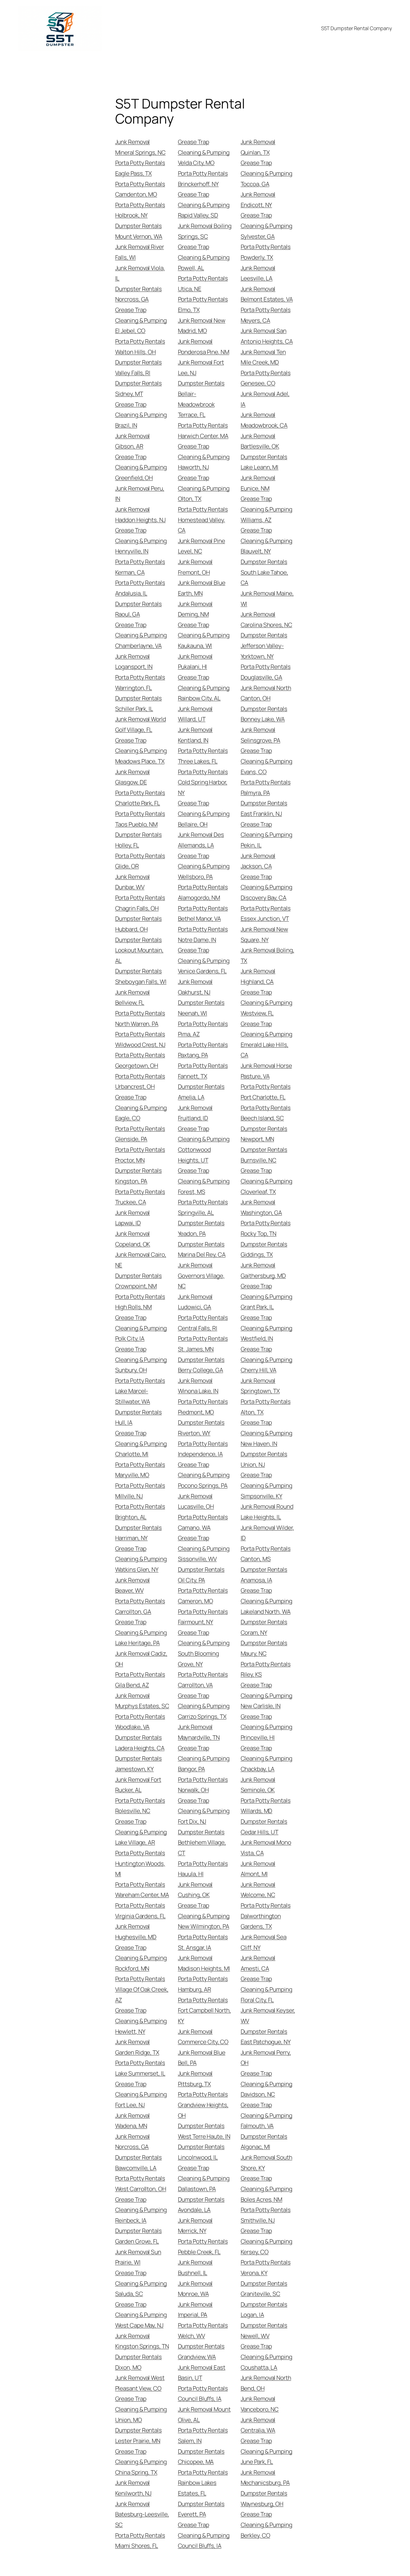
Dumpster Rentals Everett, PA (201, 2509)
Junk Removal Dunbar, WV (133, 882)
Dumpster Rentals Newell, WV (264, 2330)
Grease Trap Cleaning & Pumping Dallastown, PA (204, 2178)
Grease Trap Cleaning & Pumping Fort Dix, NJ (204, 1811)
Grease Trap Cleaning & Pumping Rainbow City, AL (204, 688)
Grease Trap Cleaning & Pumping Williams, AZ (266, 509)
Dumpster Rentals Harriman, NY (138, 1533)
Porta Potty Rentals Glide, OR (140, 861)
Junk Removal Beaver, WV (133, 1585)
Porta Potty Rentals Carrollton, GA (140, 1606)
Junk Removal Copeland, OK (133, 1239)
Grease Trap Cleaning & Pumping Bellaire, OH (204, 813)
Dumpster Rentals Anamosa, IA (264, 1575)
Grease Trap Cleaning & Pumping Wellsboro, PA (204, 866)
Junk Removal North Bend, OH (266, 2383)
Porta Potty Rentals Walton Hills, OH (140, 347)
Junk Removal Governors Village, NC (201, 1275)
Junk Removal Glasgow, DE (133, 777)
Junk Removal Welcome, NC (258, 1890)
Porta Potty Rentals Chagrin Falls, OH (140, 903)
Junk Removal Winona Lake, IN (198, 1386)
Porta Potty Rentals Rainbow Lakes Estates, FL (203, 2483)
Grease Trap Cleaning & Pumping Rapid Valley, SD (204, 205)
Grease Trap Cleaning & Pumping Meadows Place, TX (141, 751)
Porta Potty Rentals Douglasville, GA (266, 672)
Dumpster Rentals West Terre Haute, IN (204, 2131)
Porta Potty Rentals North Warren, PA (140, 1018)
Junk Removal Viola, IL (140, 273)
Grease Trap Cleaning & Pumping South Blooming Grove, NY (204, 1648)
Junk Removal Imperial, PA (195, 2310)
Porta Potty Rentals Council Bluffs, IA (203, 2394)
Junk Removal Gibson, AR (133, 441)
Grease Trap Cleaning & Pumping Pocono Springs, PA (204, 1475)
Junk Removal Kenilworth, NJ (133, 2488)
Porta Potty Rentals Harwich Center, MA (203, 430)
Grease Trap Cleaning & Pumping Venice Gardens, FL (204, 960)
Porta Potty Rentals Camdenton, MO (140, 189)
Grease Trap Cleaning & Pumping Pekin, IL (266, 835)
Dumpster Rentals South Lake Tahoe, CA (264, 572)
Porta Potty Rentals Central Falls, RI (203, 1323)
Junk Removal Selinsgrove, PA (261, 735)
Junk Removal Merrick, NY (195, 2226)
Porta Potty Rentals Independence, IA (203, 1449)
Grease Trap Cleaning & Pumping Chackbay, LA (266, 1758)
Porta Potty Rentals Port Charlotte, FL (266, 1092)
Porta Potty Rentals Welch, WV (203, 2330)
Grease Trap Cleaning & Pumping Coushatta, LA (266, 2357)
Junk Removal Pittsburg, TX (195, 2079)
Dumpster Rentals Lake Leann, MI (264, 462)
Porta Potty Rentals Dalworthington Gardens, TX (266, 1916)
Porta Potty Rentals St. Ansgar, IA (203, 1942)
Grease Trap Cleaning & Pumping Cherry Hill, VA (266, 1359)
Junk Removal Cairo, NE (141, 1260)
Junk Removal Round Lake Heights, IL (267, 1512)
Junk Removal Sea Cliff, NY (264, 1942)
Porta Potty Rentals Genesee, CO (266, 378)
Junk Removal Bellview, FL (133, 997)
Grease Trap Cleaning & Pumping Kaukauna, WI (204, 635)
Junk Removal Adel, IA (265, 399)
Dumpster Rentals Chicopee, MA (201, 2457)
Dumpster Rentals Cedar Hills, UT (264, 1827)
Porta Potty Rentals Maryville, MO (140, 1470)
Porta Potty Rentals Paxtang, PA (203, 1050)
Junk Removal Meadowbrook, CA (264, 420)
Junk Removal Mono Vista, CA (266, 1848)
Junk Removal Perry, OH (266, 2058)
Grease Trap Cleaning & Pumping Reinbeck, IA (141, 2210)
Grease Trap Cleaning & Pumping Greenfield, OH (141, 467)
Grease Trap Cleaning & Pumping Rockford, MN (141, 1958)
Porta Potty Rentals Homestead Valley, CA (203, 520)
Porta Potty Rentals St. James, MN (203, 1344)
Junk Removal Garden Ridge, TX (137, 2047)
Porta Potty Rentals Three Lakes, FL (203, 756)
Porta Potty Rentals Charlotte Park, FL (140, 798)
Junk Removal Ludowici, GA (195, 1302)
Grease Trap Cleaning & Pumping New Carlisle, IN (266, 1695)
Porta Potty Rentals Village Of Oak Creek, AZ (142, 1989)
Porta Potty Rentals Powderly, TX (266, 252)
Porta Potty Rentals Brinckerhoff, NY (203, 179)
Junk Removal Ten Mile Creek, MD (263, 357)
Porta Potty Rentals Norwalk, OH (203, 1785)
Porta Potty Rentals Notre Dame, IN (203, 934)
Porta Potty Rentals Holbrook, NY (140, 210)
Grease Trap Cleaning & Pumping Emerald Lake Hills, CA (266, 1039)
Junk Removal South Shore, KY (266, 2163)
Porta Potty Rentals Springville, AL (203, 1207)
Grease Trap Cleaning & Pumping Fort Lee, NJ (141, 2094)
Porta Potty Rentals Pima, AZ (203, 1029)
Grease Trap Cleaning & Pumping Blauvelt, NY (266, 541)
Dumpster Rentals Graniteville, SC (264, 2289)
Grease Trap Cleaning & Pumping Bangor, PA (204, 1758)
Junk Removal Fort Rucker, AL (138, 1785)
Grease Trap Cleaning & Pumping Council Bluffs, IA (204, 2535)
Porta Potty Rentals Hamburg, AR (203, 1984)
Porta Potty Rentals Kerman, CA (140, 567)
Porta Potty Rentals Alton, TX (266, 1407)
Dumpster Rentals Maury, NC (264, 1648)
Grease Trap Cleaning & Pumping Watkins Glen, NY (141, 1559)
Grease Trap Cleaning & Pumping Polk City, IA (141, 1328)
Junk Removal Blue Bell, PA (202, 2058)
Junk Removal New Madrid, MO (202, 326)
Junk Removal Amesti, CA (258, 1963)
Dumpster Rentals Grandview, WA (201, 2351)
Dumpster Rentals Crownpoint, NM (138, 1281)
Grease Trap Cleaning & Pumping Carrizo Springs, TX (204, 1706)
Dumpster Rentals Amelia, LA (201, 1092)
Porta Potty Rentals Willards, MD (266, 1806)
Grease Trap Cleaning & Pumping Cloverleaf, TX (266, 1181)
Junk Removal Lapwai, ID (133, 1218)
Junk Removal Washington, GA (261, 1207)
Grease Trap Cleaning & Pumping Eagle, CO (141, 1107)
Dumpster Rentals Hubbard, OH (138, 924)
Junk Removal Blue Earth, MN (202, 588)
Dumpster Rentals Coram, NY (264, 1627)
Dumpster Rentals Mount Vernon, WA (139, 231)
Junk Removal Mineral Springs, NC (140, 147)
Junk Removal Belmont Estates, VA (267, 294)
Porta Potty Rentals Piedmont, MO (203, 1407)
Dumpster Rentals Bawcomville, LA (138, 2163)
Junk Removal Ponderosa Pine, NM (204, 347)
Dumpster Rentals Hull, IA (138, 1417)
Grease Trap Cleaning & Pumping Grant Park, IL (266, 1296)
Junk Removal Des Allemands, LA (201, 840)
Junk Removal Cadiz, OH (141, 1659)
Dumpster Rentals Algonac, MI (264, 2142)
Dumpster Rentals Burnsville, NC (264, 1155)
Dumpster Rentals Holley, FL (138, 840)
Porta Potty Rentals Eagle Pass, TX (140, 168)
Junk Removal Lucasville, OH (196, 1501)
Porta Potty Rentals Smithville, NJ (266, 2215)
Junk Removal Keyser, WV (268, 2015)
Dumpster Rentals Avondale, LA (201, 2205)
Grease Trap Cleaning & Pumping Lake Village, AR (141, 1832)
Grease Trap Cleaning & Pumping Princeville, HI (266, 1727)
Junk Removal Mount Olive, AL (204, 2414)
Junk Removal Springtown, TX (260, 1386)
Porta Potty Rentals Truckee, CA (140, 1197)
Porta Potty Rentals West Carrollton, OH (141, 2183)
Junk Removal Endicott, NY (258, 199)
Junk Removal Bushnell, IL (195, 2267)
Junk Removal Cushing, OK (195, 1890)
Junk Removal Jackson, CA (258, 861)
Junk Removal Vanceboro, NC (260, 2404)
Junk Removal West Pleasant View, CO (140, 2383)
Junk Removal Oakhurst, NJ (195, 987)
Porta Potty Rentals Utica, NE (203, 283)
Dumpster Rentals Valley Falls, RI (138, 367)
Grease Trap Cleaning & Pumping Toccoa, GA (266, 173)
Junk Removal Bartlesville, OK (260, 441)
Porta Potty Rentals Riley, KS (266, 1669)
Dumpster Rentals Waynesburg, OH (264, 2498)
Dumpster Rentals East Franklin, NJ (264, 808)
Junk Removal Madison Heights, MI (204, 1963)
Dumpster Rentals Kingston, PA (138, 1176)
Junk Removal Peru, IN (140, 494)
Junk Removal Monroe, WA (195, 2289)
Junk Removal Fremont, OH (195, 567)
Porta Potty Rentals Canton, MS (266, 1554)
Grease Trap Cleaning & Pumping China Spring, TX (141, 2462)
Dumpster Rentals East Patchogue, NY (266, 2037)
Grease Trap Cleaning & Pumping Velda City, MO (204, 152)
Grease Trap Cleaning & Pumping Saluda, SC (141, 2283)
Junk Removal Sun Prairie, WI (138, 2257)
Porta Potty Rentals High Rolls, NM (140, 1302)
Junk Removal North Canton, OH (266, 693)
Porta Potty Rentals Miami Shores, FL (140, 2541)
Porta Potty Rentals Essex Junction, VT (266, 913)
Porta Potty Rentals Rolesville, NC (140, 1806)
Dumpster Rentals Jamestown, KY (138, 1764)
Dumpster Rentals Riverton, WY (201, 1428)
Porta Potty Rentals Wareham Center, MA (142, 1890)
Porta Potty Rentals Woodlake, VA (140, 1722)
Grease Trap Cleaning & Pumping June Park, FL (266, 2451)
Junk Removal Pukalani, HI (195, 662)
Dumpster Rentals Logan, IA (264, 2310)
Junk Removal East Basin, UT (202, 2373)
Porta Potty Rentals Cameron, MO (203, 1596)
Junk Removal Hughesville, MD (136, 1932)
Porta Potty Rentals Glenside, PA (140, 1134)
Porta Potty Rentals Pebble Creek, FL (203, 2247)
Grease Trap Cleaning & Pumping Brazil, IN (141, 415)
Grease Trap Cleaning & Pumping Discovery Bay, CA (266, 887)
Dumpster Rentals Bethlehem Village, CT (202, 1842)
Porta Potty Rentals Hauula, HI (203, 1869)
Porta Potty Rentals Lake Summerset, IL (140, 2068)
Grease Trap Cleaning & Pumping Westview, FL (266, 1003)
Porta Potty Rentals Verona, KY (266, 2267)
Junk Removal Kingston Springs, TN (142, 2341)
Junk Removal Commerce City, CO (203, 2037)
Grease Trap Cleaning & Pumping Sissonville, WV (204, 1548)
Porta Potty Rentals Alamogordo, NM (203, 892)
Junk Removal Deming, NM (195, 609)
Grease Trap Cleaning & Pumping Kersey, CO (266, 2241)
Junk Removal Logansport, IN (134, 662)
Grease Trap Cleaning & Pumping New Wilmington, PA (204, 1916)
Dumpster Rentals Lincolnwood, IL (201, 2152)
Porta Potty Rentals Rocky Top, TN (266, 1228)
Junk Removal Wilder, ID (267, 1533)
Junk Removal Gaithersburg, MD (263, 1270)
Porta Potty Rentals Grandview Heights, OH (203, 2105)
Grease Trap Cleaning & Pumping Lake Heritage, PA (141, 1632)
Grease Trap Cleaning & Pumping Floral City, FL (266, 1989)
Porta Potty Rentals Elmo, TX (203, 304)
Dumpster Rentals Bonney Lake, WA (264, 714)
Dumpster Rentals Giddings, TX (264, 1249)
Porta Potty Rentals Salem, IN (203, 2435)
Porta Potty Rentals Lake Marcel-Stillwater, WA (140, 1391)
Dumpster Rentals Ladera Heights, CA (140, 1743)
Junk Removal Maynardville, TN (199, 1732)
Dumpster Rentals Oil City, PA (201, 1575)
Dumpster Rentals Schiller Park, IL (138, 703)
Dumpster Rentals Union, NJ (264, 1459)
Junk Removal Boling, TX (267, 955)
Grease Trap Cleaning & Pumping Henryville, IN (141, 541)
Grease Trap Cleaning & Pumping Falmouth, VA (266, 2115)
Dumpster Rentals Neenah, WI (201, 1008)
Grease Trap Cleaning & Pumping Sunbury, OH (141, 1359)
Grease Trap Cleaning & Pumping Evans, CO (266, 761)
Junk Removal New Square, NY (264, 934)
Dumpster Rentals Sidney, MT (138, 388)
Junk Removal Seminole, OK (258, 1785)
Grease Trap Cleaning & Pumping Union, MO (141, 2409)
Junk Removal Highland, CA (258, 976)
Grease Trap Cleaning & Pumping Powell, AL (204, 257)
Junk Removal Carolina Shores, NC (266, 619)
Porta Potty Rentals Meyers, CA (266, 315)
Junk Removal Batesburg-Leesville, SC (142, 2514)
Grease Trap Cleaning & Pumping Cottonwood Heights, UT (204, 1144)
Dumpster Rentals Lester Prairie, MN (138, 2435)
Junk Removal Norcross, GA (133, 2142)
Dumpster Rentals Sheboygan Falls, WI (141, 976)
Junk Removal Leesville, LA (258, 273)
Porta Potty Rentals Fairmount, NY (203, 1617)
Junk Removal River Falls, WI (140, 252)
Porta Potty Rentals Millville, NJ (140, 1491)
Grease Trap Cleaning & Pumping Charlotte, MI (141, 1443)
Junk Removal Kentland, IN (195, 735)
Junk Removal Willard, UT (195, 714)
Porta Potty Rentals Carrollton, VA (203, 1680)
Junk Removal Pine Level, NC (202, 546)
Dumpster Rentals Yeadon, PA (201, 1228)
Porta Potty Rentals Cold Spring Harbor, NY (203, 782)
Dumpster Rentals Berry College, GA (201, 1365)
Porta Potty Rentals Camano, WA (203, 1522)
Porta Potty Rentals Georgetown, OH (140, 1060)
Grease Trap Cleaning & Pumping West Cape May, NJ (141, 2315)
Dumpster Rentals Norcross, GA (138, 294)
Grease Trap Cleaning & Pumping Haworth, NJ (204, 457)
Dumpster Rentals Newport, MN (264, 1134)
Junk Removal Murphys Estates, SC (142, 1701)
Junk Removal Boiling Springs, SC (205, 231)
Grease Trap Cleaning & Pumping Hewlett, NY (141, 2021)
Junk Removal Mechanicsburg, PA (265, 2478)
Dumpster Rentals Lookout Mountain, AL (139, 950)
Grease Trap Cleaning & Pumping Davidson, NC (266, 2084)
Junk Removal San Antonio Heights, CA (267, 336)
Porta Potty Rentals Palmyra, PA (266, 787)
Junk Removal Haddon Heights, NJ (140, 514)
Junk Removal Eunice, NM (258, 483)
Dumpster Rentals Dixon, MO (138, 2362)
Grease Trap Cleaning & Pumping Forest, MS (204, 1181)
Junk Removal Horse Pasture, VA (266, 1071)
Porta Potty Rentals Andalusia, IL (140, 588)
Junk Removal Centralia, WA (258, 2425)
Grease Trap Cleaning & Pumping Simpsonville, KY (266, 1485)
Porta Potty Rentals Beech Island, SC (266, 1113)
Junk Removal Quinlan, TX (258, 147)
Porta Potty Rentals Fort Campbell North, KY (204, 2010)
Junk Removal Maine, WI (267, 598)
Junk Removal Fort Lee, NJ (201, 367)
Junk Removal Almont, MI (258, 1869)
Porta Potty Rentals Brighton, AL (140, 1512)
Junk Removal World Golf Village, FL (141, 724)
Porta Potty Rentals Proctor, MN (140, 1155)
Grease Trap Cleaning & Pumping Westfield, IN (266, 1328)
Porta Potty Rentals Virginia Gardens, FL (140, 1911)
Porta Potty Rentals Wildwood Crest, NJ (140, 1039)
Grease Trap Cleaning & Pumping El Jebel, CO (141, 320)
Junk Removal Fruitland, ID (195, 1113)
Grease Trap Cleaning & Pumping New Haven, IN (266, 1433)
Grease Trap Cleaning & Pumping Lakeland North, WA (266, 1601)
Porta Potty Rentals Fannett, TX (203, 1071)
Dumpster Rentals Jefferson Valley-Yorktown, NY (264, 645)
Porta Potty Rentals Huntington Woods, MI (140, 1863)
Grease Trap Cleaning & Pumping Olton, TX (204, 488)
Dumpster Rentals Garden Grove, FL (138, 2236)
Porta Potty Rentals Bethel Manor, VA (203, 913)
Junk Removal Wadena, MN (133, 2121)
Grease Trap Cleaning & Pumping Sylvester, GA (266, 226)
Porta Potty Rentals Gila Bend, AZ (140, 1680)
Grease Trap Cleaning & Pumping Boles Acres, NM (266, 2189)
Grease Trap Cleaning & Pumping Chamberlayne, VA (141, 635)
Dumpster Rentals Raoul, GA (138, 609)
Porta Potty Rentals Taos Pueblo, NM (140, 819)
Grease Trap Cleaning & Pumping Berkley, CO (266, 2525)
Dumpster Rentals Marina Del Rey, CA (202, 1249)
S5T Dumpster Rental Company (356, 28)
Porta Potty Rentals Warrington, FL (140, 682)
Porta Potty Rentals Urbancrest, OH (140, 1081)
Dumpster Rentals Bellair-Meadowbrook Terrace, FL (201, 399)
